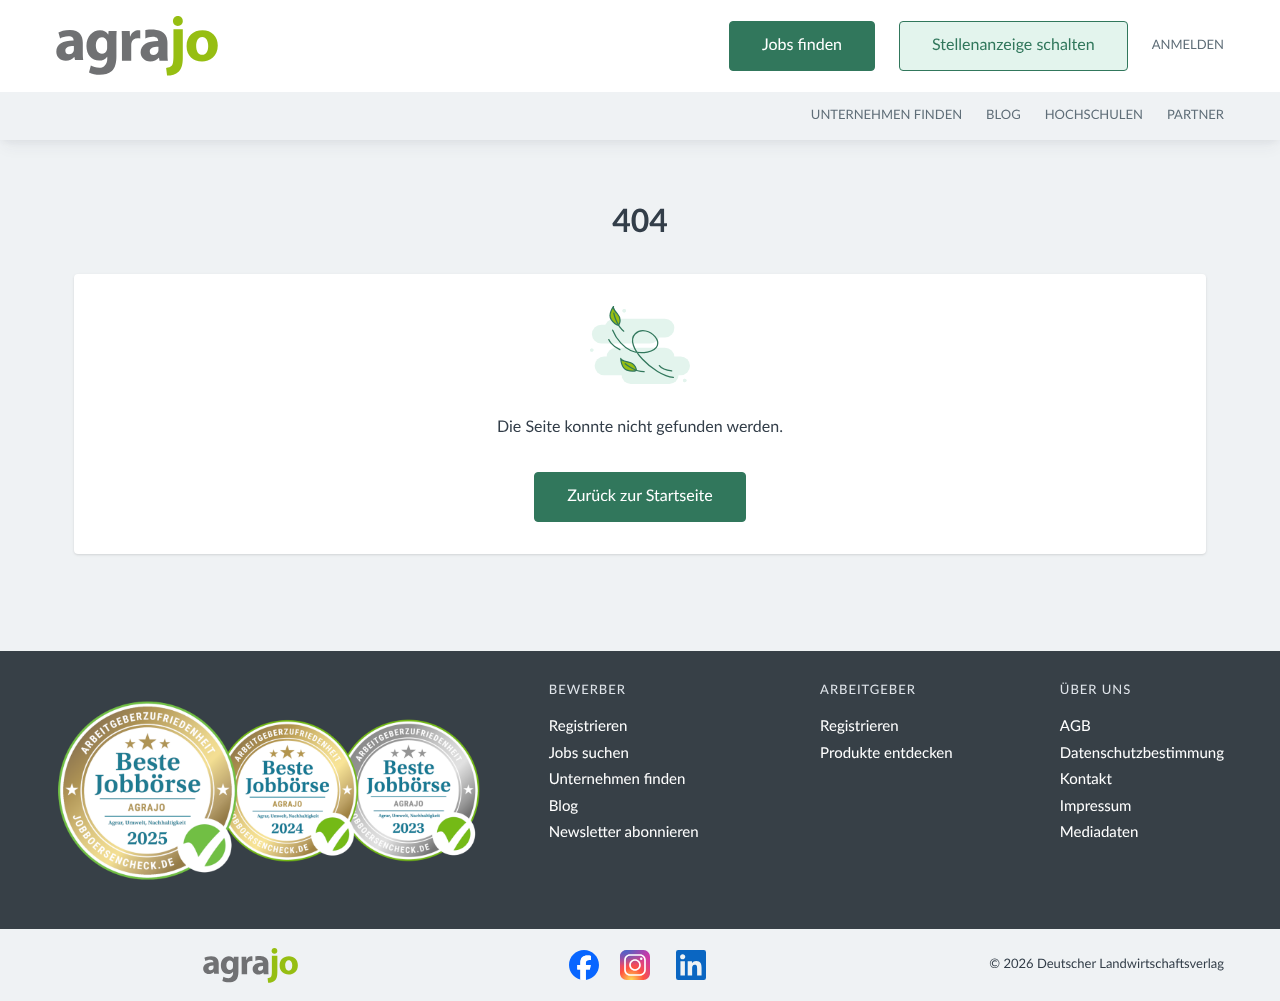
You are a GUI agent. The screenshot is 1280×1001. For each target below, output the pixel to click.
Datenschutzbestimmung (1142, 753)
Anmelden (1188, 45)
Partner (1195, 115)
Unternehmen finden (886, 115)
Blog (1003, 115)
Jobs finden (802, 46)
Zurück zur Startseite (639, 497)
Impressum (1096, 806)
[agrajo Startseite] (137, 46)
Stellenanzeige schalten (1013, 46)
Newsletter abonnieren (624, 832)
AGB (1075, 726)
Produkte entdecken (886, 753)
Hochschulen (1094, 115)
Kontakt (1086, 779)
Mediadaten (1099, 832)
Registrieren (588, 726)
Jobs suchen (589, 753)
